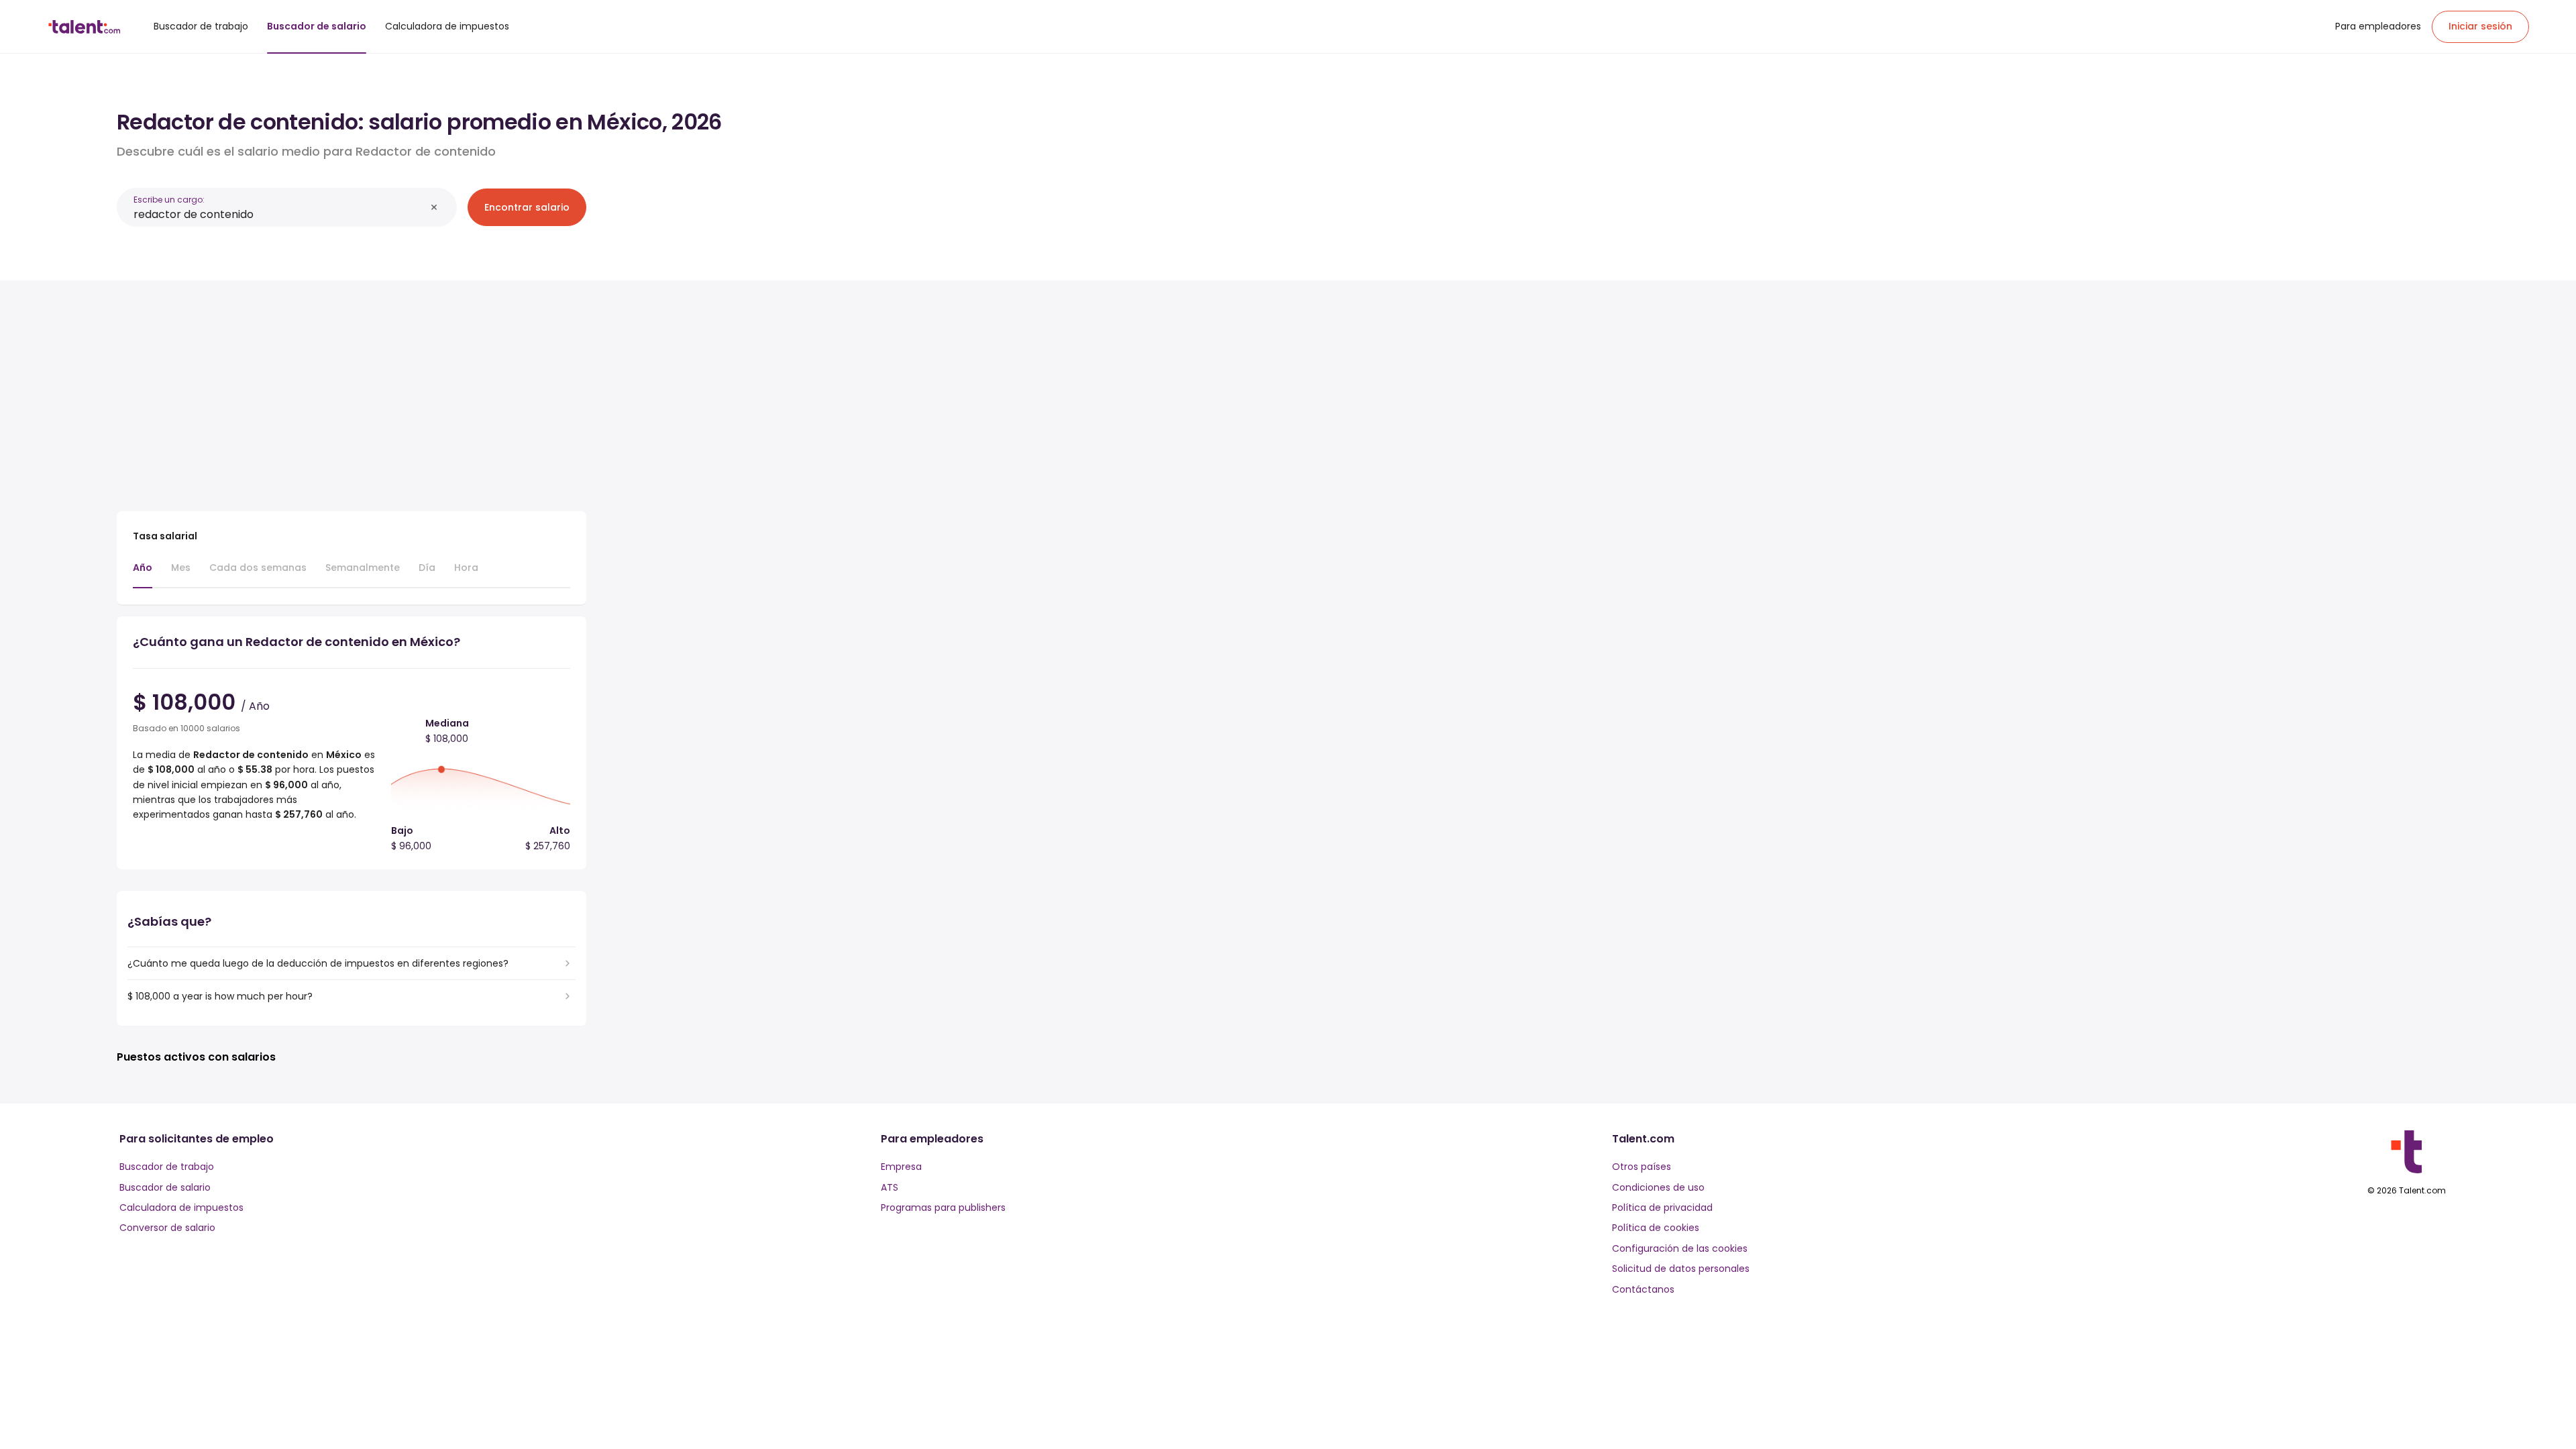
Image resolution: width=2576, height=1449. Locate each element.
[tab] (143, 574)
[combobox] (279, 214)
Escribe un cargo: (169, 200)
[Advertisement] (352, 390)
